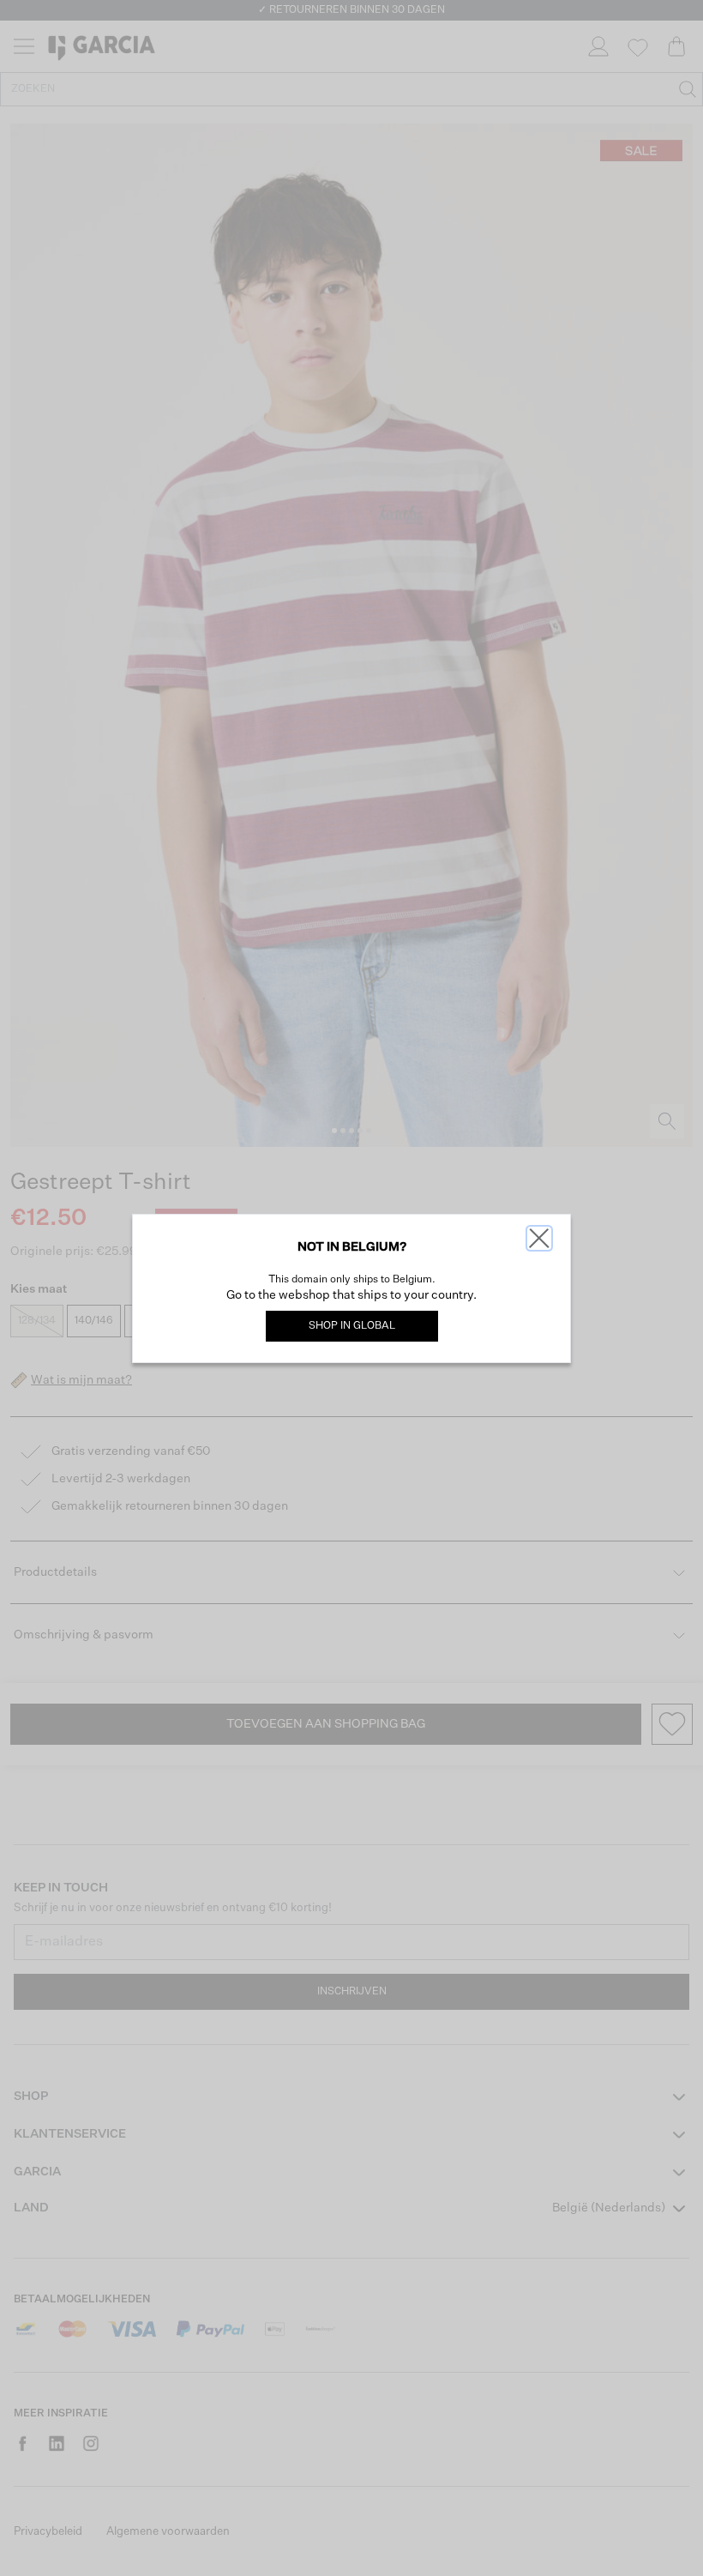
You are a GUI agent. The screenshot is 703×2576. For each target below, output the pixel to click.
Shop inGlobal (352, 1326)
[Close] (539, 1238)
